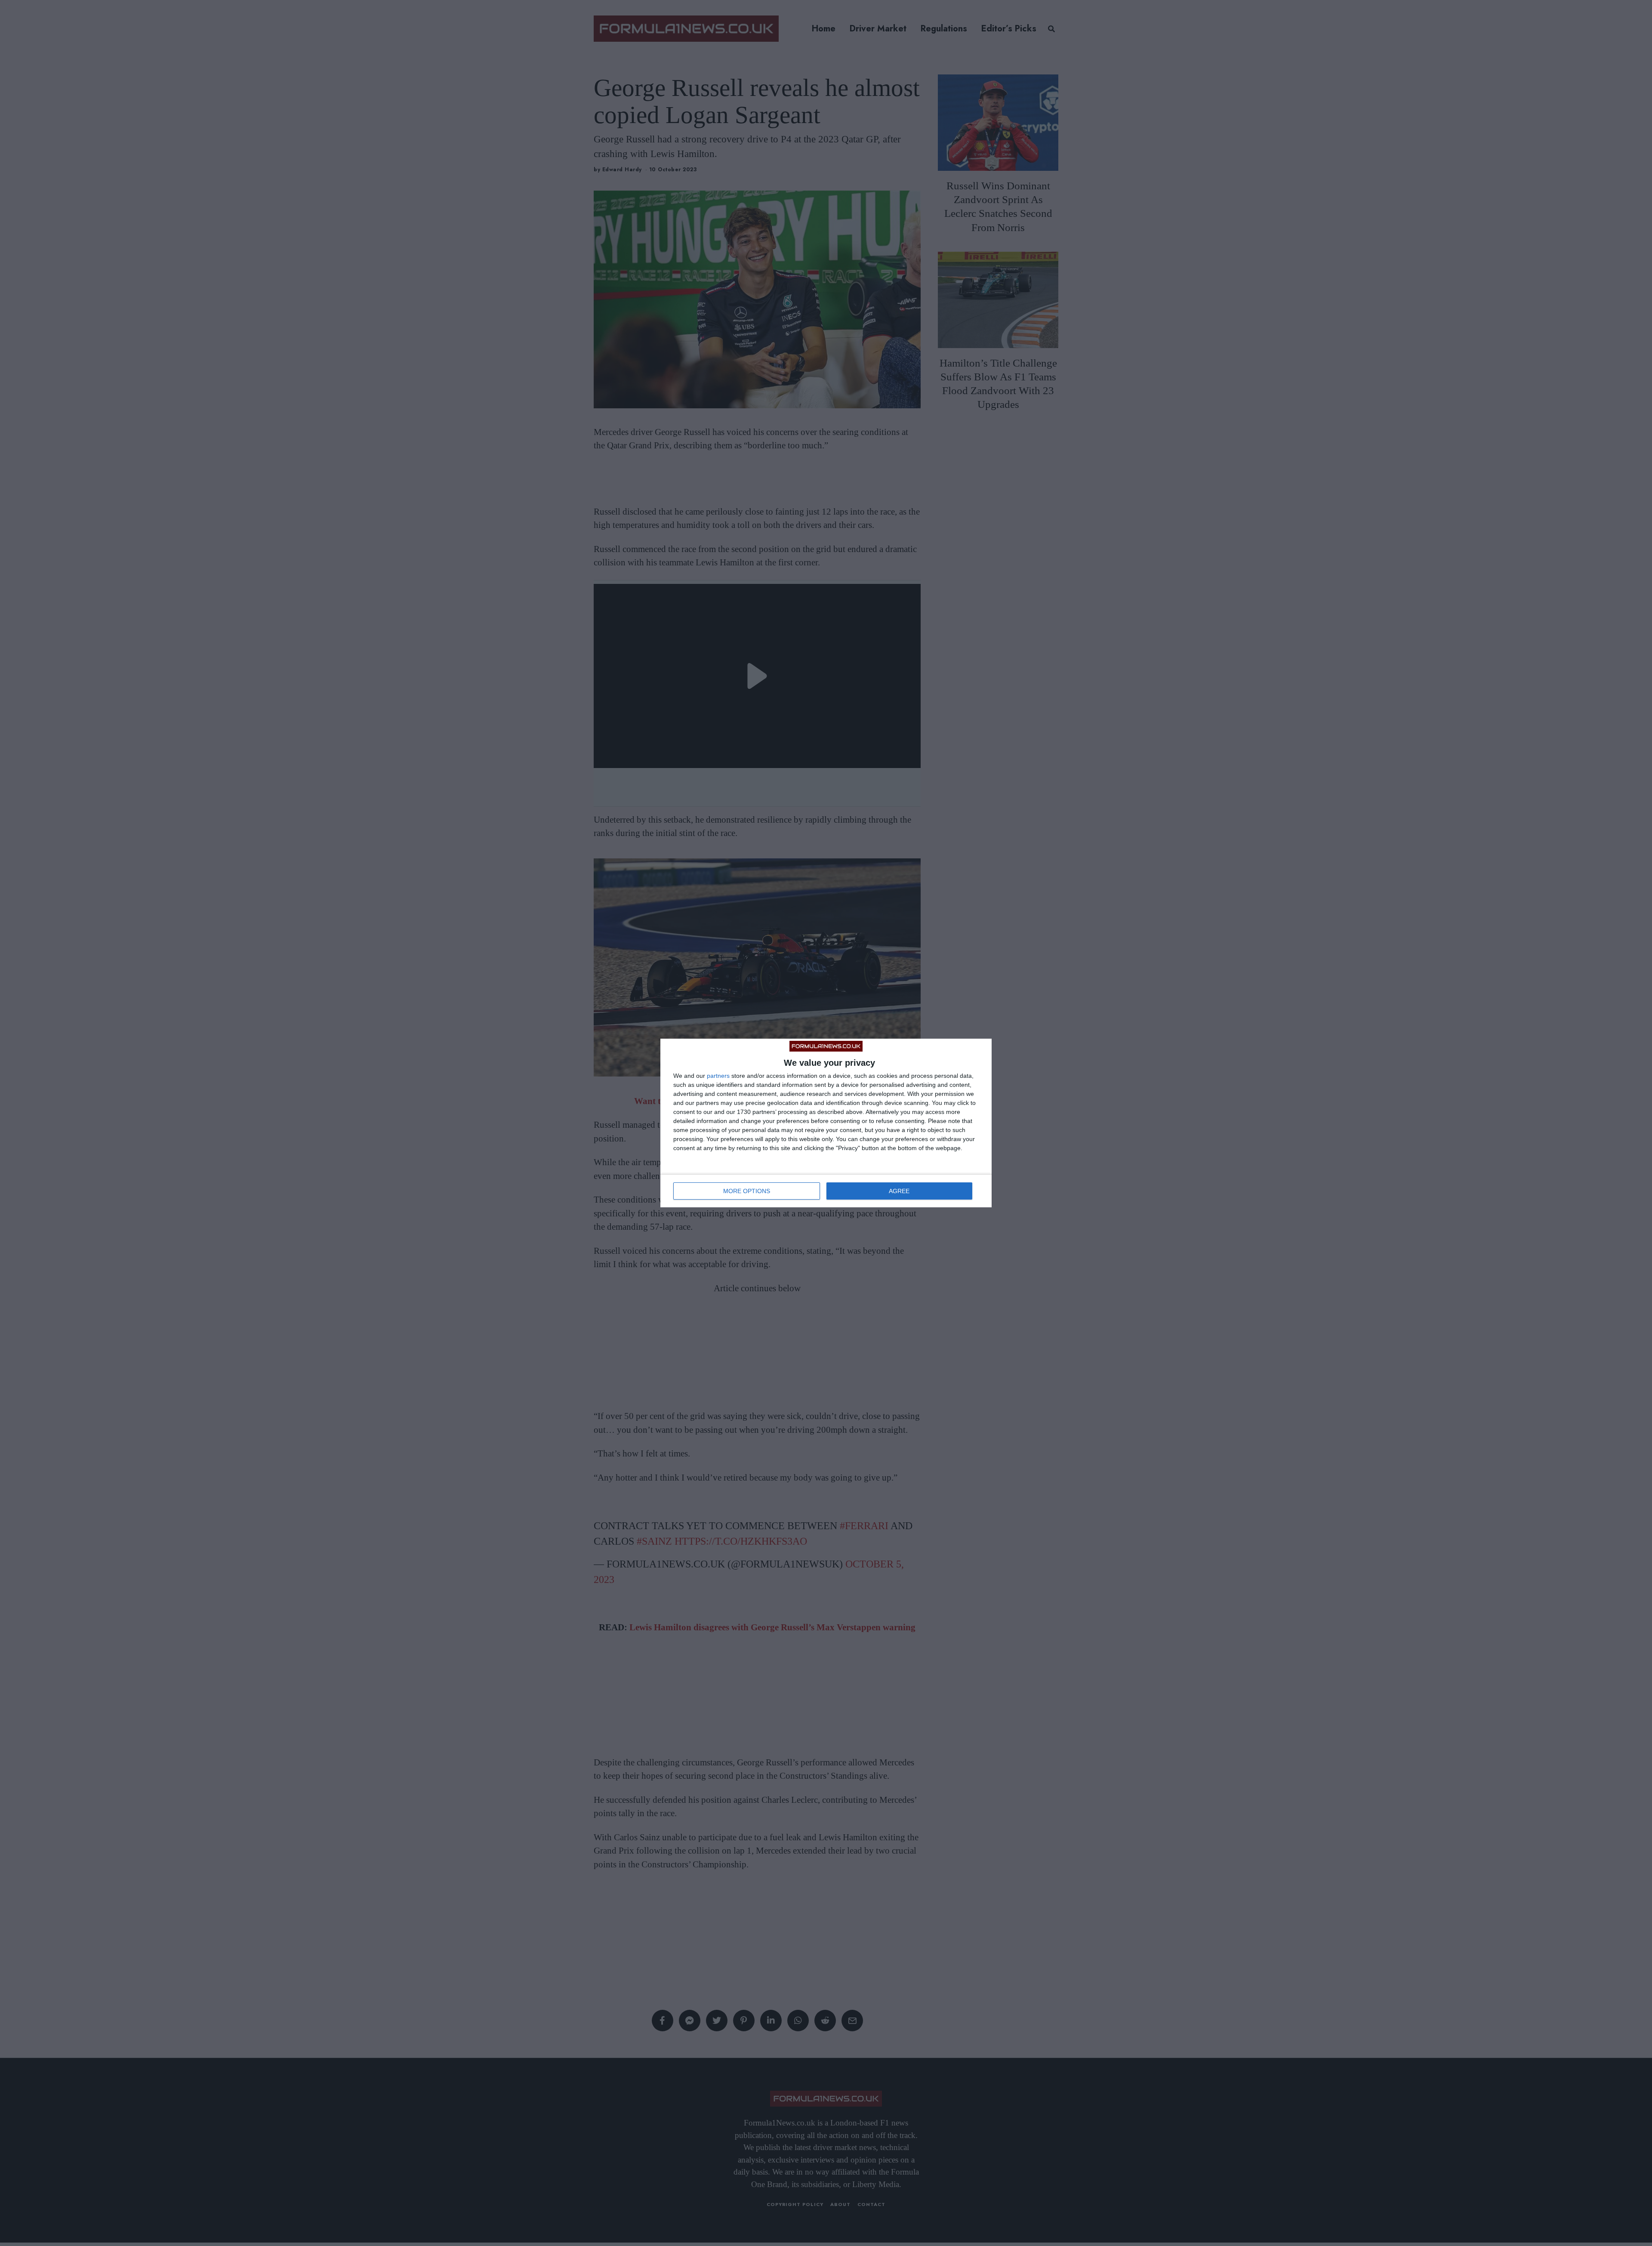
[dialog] (826, 1123)
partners (718, 1076)
